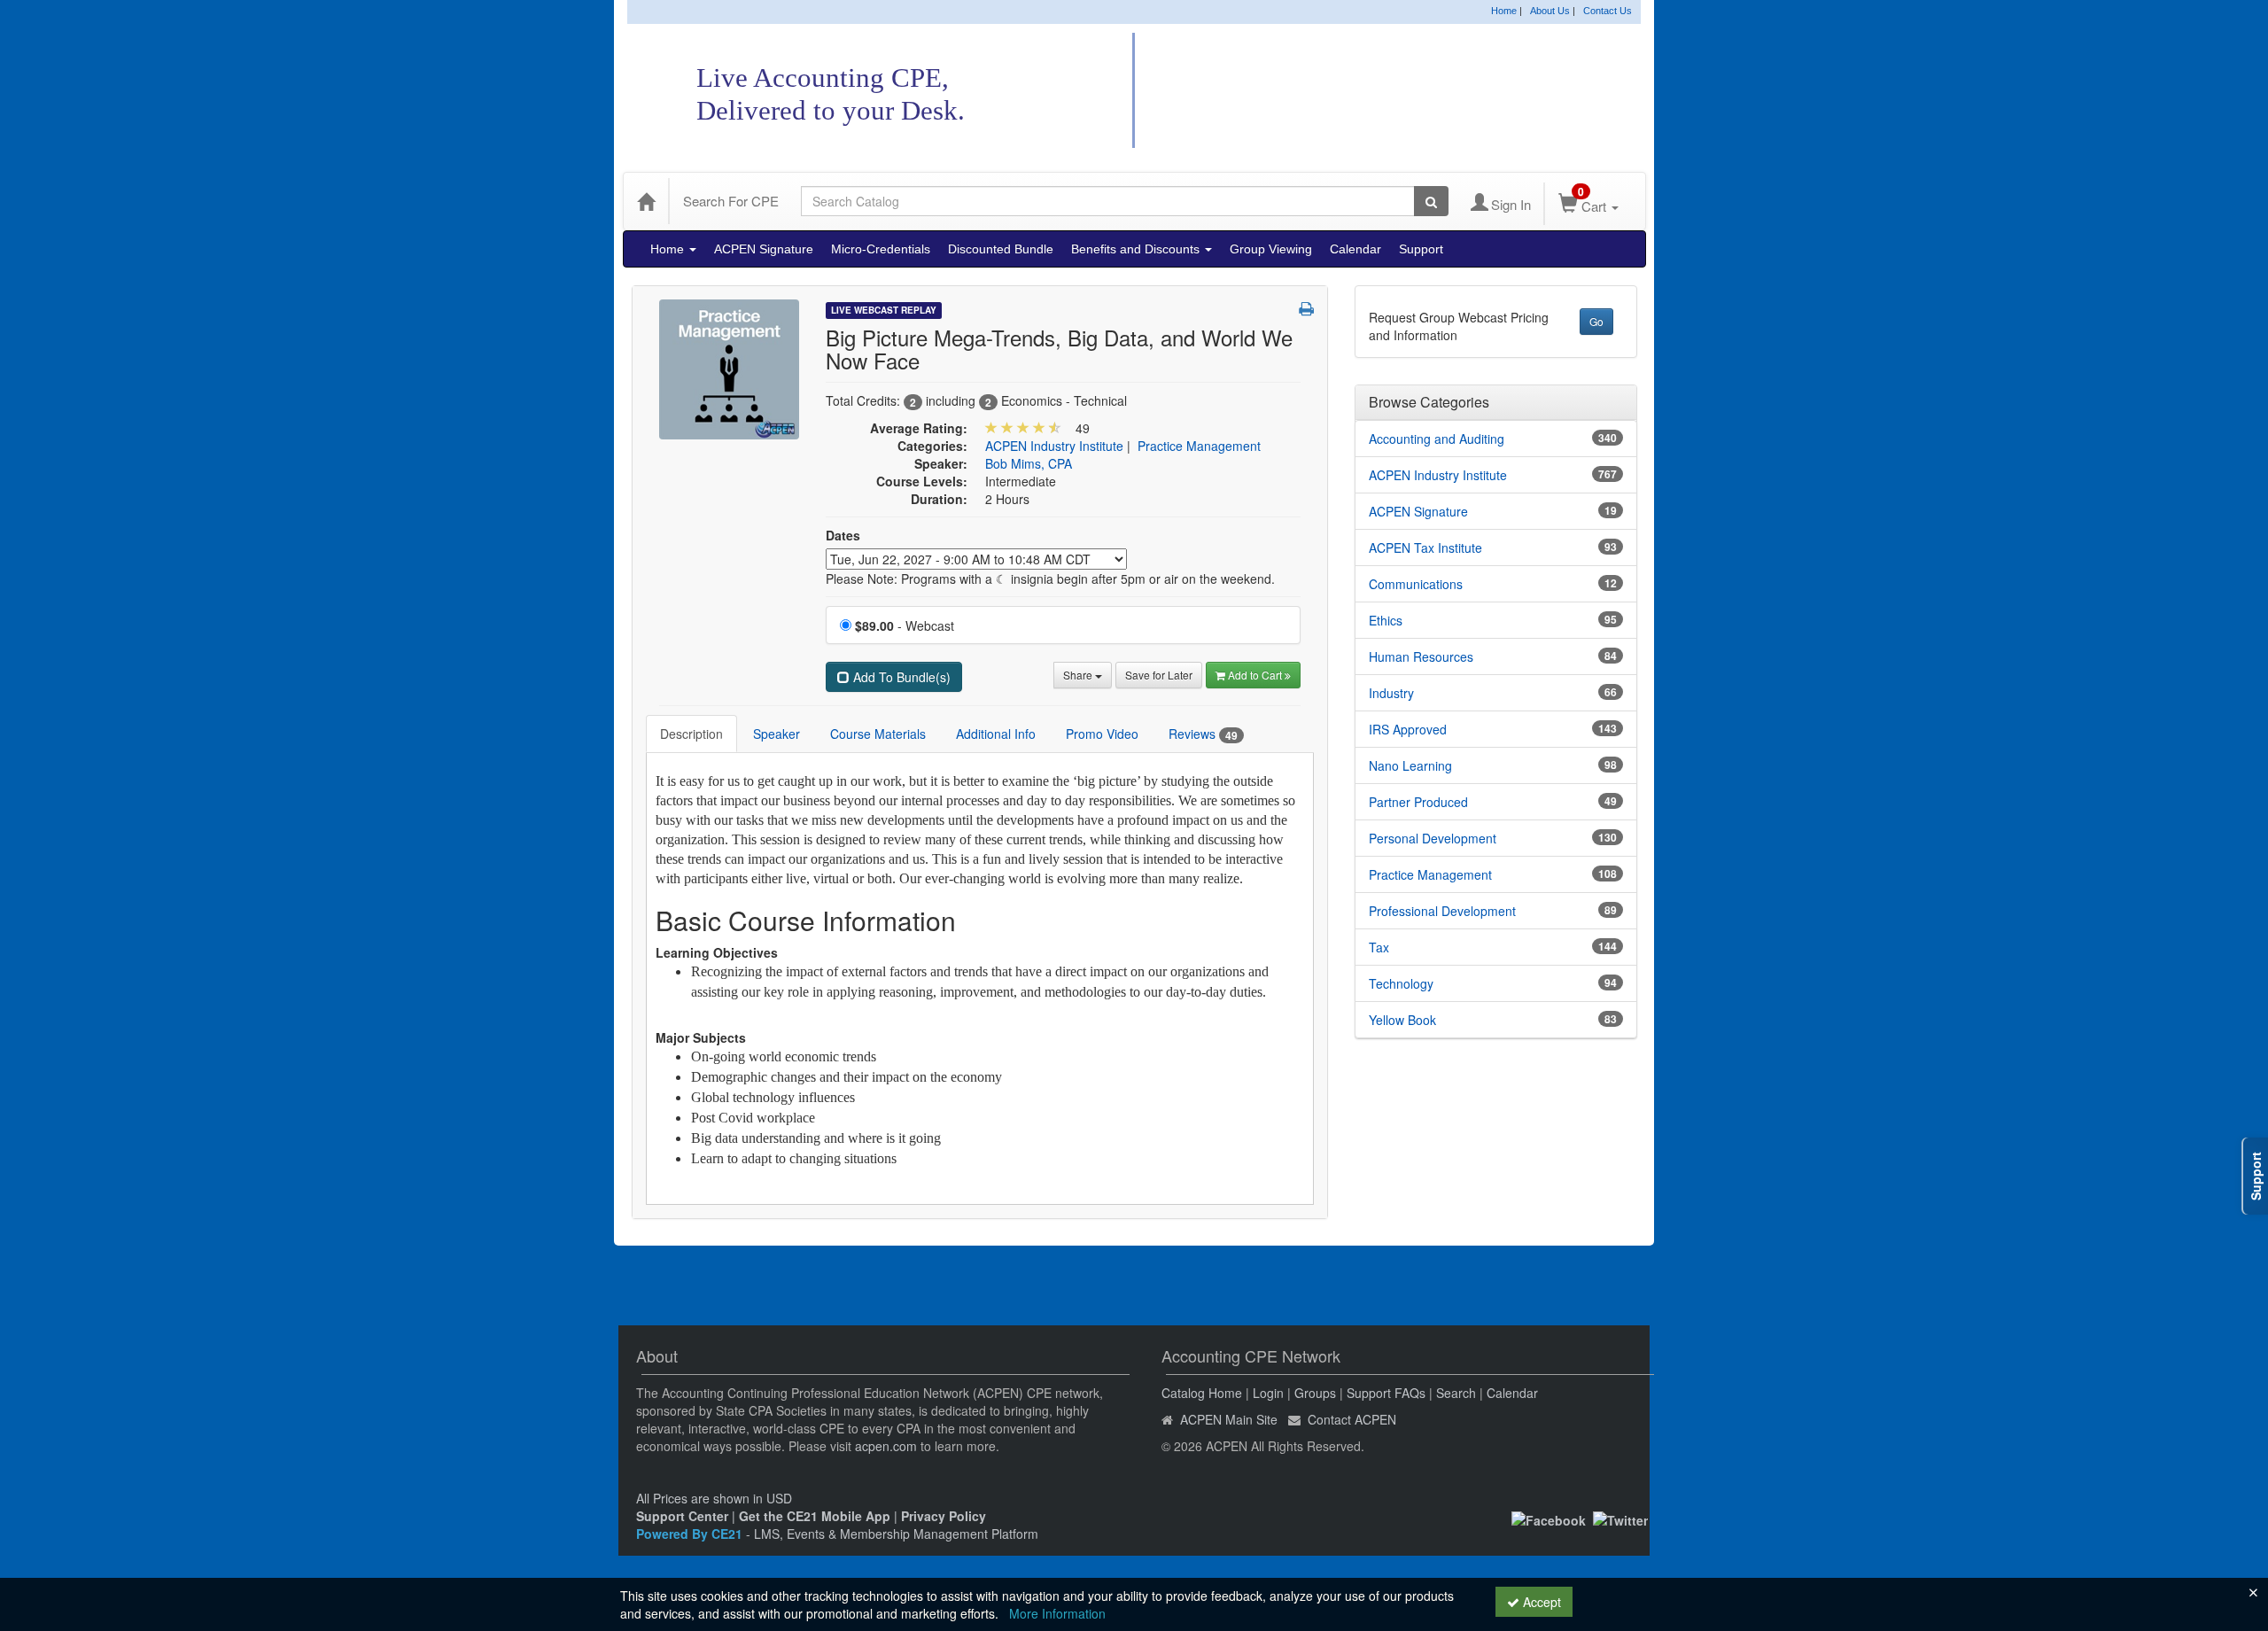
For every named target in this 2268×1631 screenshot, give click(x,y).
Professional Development (1442, 911)
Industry (1391, 693)
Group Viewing (1271, 249)
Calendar (1355, 249)
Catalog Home (1202, 1393)
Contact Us (1608, 11)
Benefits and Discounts (1137, 249)
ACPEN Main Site (1229, 1419)
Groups (1315, 1393)
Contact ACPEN (1352, 1419)
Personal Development (1433, 838)
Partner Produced (1418, 802)
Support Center (682, 1516)
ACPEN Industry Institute (1054, 446)
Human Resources (1421, 656)
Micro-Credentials (881, 249)
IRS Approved (1408, 729)
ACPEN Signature (764, 249)
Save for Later (1159, 675)
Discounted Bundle (1001, 249)
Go (1596, 321)
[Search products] (1431, 201)
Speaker (777, 734)
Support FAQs (1386, 1393)
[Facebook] (1549, 1518)
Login (1268, 1393)
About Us (1550, 11)
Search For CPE (731, 201)
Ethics (1386, 620)
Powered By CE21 (691, 1534)
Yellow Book (1402, 1020)
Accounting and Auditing (1437, 439)
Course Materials (878, 734)
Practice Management (1199, 446)
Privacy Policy (944, 1516)
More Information (1057, 1613)
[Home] (646, 201)
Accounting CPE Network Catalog (1371, 92)
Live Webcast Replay (884, 310)
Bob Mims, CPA (1029, 463)
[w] (729, 368)
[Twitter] (1620, 1518)
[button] (1306, 308)
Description (691, 734)
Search (1456, 1393)
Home (1504, 11)
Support (1421, 249)
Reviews (1203, 734)
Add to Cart (1256, 675)
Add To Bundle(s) (900, 677)
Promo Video (1102, 734)
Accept (1540, 1602)
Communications (1416, 584)
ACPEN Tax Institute (1425, 548)
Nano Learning (1410, 765)
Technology (1401, 983)
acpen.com (886, 1446)
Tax (1379, 947)
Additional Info (996, 734)
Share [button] (1079, 675)
